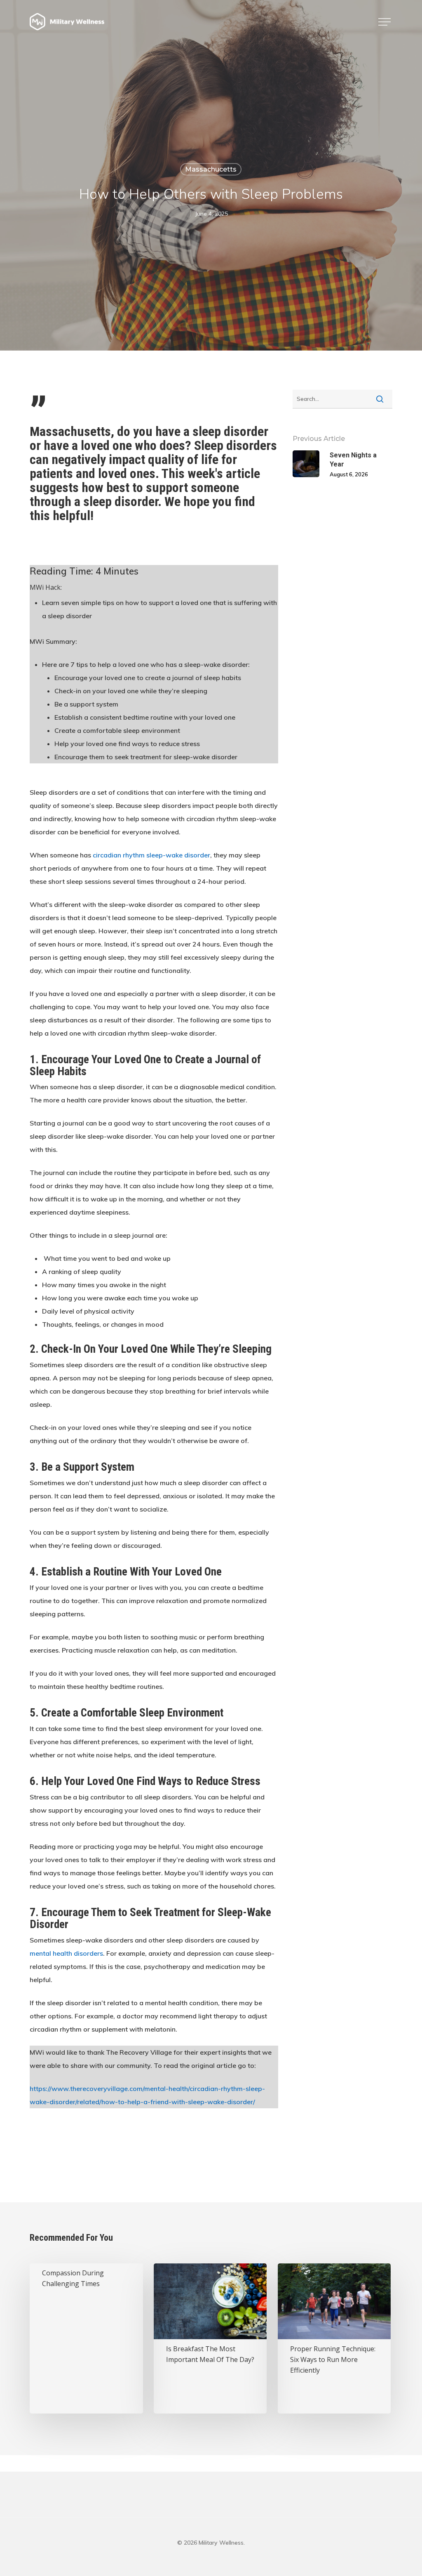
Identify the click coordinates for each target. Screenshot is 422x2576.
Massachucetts (211, 169)
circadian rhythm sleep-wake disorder (151, 855)
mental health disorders (66, 1953)
